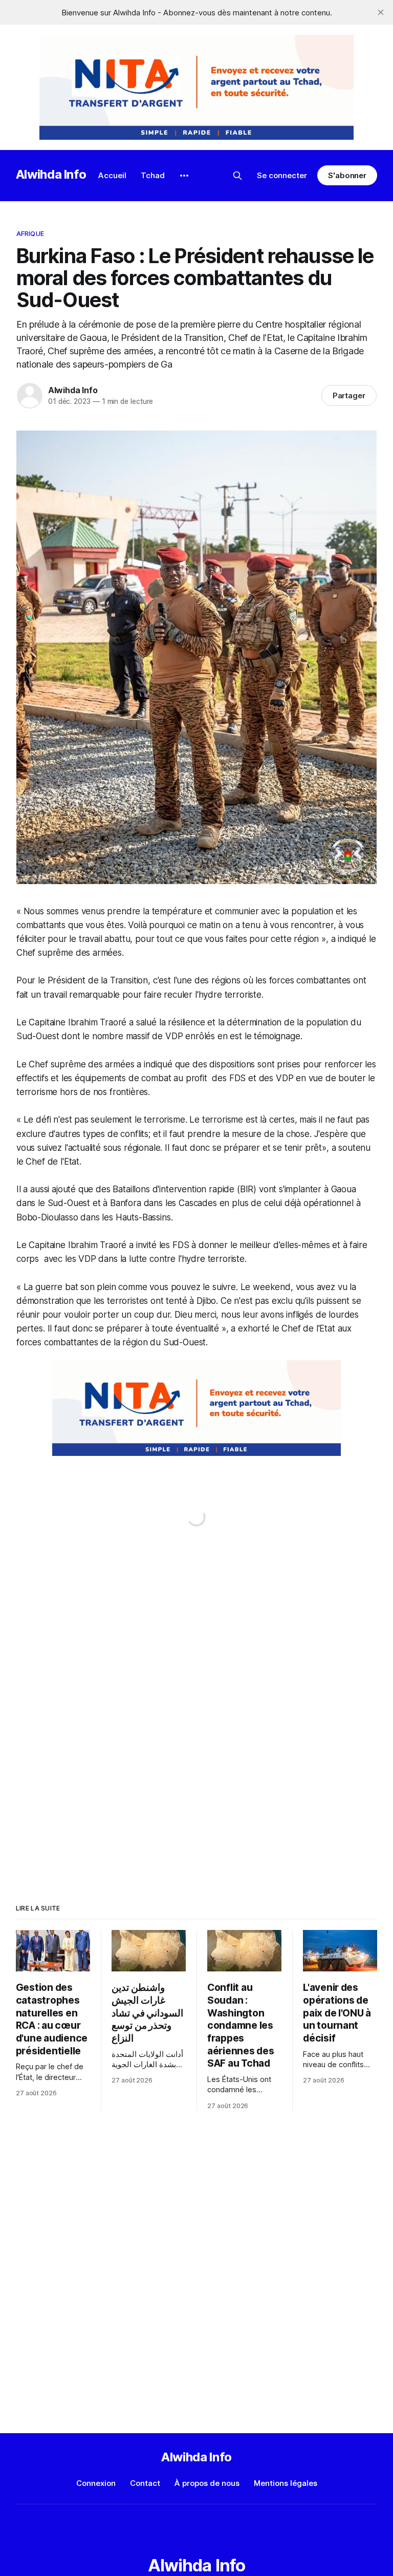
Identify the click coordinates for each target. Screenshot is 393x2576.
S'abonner (347, 175)
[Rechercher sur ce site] (237, 176)
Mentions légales (286, 2483)
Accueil (112, 175)
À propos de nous (207, 2483)
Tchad (153, 175)
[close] (381, 12)
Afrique (30, 233)
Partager (349, 395)
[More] (184, 176)
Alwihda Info (51, 174)
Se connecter (282, 175)
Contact (145, 2483)
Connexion (96, 2483)
